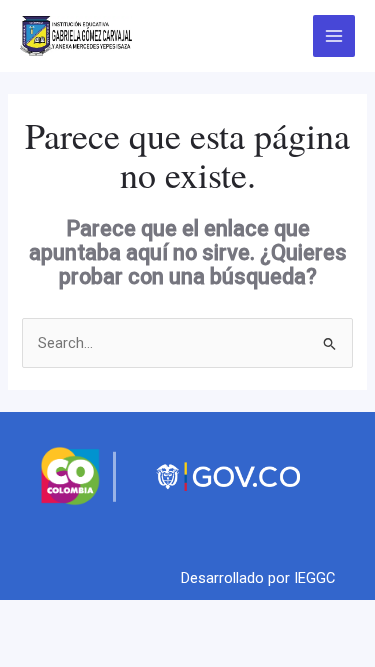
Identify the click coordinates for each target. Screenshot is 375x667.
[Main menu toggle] (334, 36)
